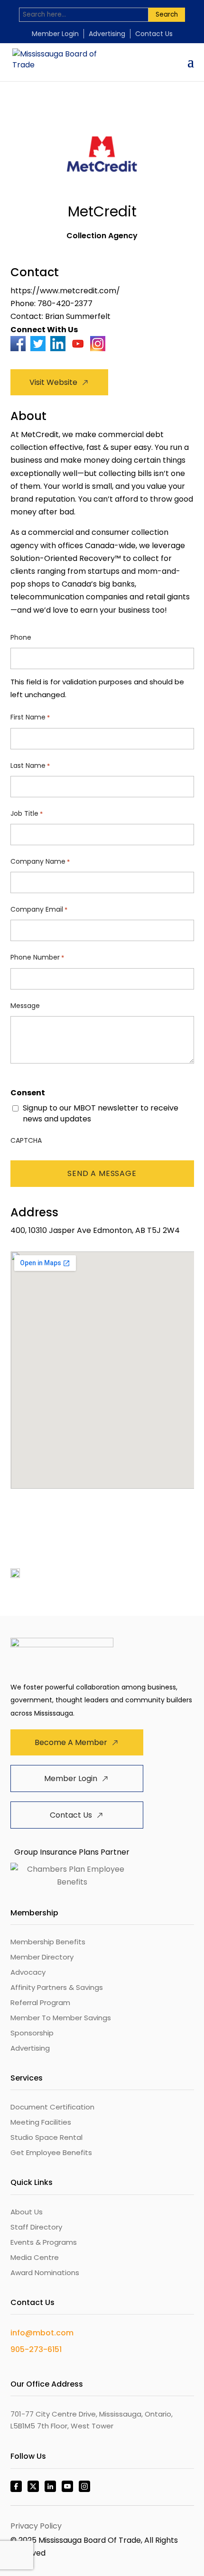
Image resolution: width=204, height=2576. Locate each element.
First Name (30, 717)
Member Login (55, 34)
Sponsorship (32, 2033)
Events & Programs (44, 2242)
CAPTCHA (26, 1140)
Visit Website (53, 382)
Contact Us (154, 34)
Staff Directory (36, 2227)
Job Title (27, 813)
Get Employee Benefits (51, 2152)
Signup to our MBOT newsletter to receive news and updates (101, 1113)
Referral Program (40, 2002)
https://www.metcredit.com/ (65, 291)
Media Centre (35, 2257)
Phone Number (37, 957)
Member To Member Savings (61, 2018)
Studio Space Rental (46, 2137)
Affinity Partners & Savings (57, 1987)
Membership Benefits (48, 1942)
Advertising (107, 34)
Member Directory (42, 1957)
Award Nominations (45, 2273)
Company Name (40, 861)
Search (167, 14)
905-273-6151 (36, 2349)
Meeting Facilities (41, 2122)
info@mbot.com (42, 2333)
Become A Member (71, 1742)
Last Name (30, 765)
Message (25, 1006)
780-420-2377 (65, 303)
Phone (21, 637)
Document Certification (52, 2107)
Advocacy (28, 1972)
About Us (27, 2212)
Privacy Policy (36, 2526)
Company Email (39, 909)
